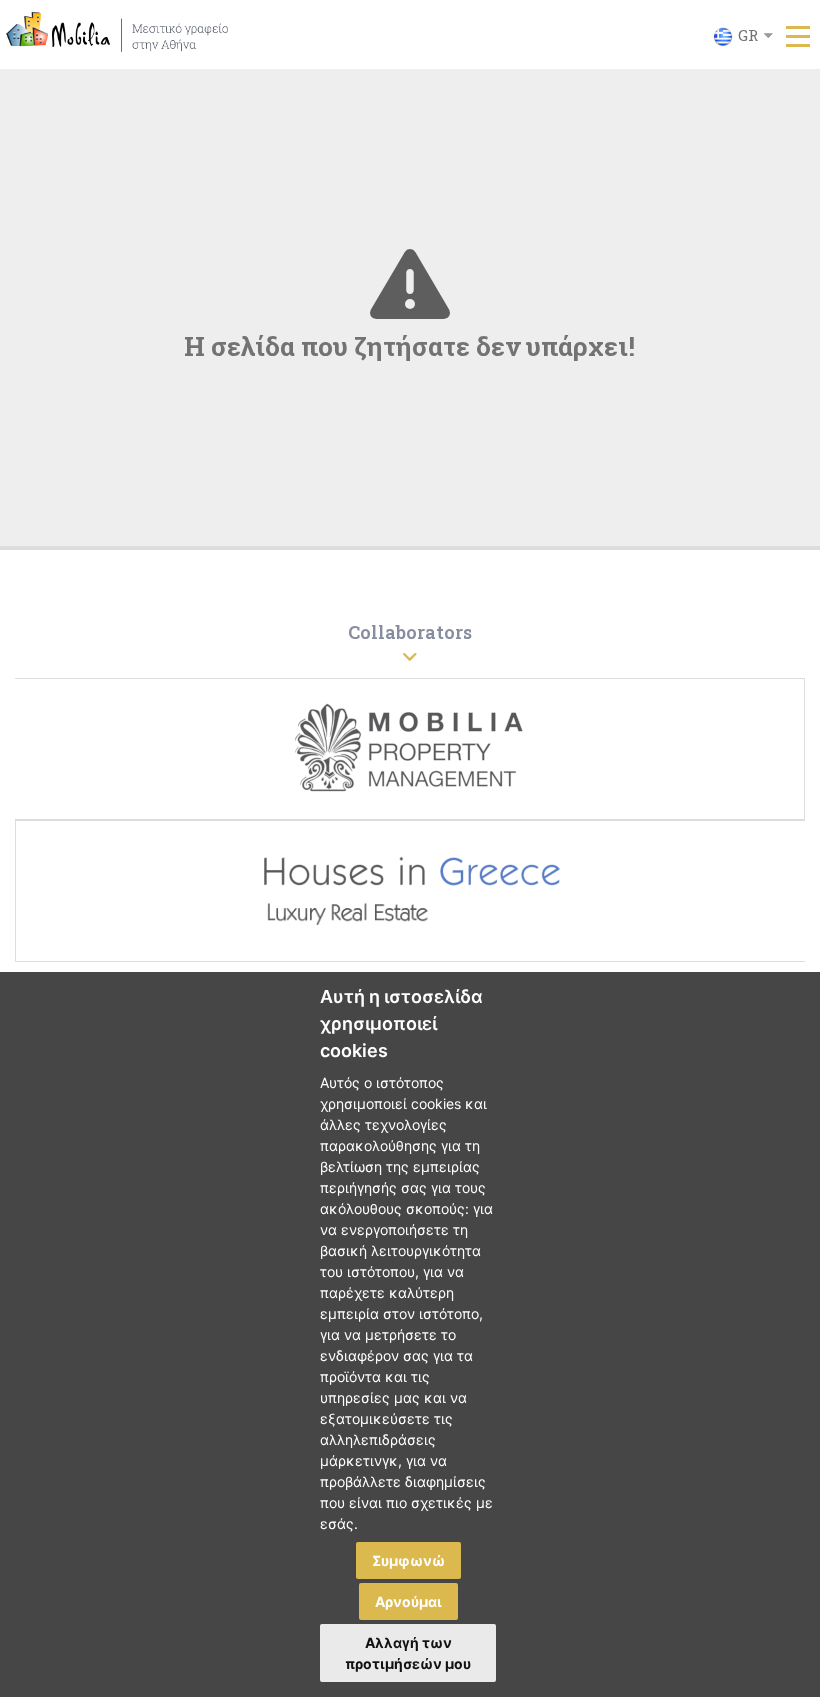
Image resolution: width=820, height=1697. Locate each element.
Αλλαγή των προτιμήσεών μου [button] (408, 1653)
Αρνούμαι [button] (408, 1601)
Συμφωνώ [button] (408, 1560)
